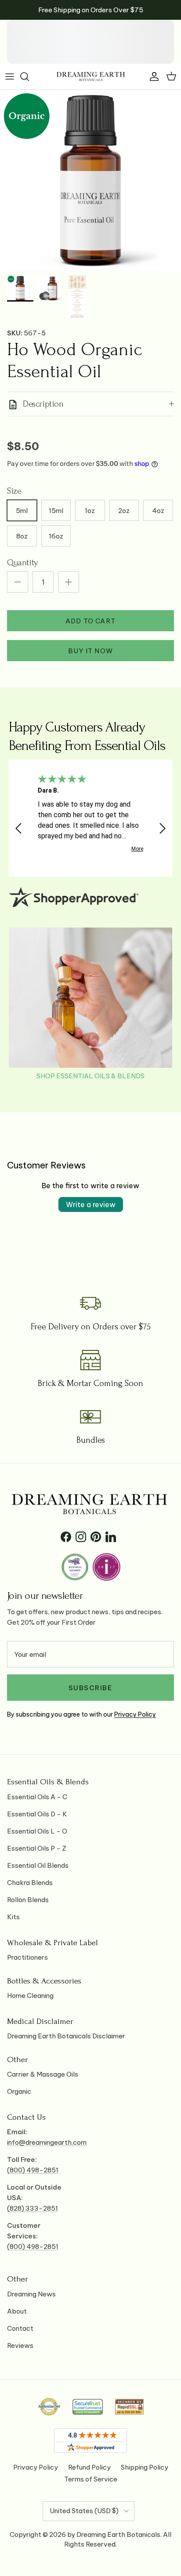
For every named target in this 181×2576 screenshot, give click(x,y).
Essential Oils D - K (37, 1814)
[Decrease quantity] (18, 582)
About (17, 2311)
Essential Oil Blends (38, 1865)
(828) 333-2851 (33, 2208)
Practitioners (27, 1957)
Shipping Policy (145, 2467)
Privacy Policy (135, 1714)
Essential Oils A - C (37, 1797)
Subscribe (91, 1688)
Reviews (20, 2345)
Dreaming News (31, 2294)
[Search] (29, 76)
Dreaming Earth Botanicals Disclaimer (66, 2036)
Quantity (22, 563)
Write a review (91, 1204)
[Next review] (163, 828)
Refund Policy (89, 2467)
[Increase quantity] (69, 582)
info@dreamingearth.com (47, 2142)
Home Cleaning (30, 1996)
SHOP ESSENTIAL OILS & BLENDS (90, 1076)
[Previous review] (18, 828)
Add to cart (90, 621)
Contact (20, 2328)
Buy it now (90, 651)
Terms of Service (91, 2479)
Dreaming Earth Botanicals (118, 2534)
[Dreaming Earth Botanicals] (91, 76)
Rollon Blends (28, 1900)
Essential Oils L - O (37, 1831)
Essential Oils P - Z (37, 1848)
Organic (19, 2091)
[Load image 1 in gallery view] (90, 180)
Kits (13, 1917)
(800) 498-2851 (33, 2170)
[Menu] (10, 76)
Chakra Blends (30, 1883)
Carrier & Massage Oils (43, 2074)
